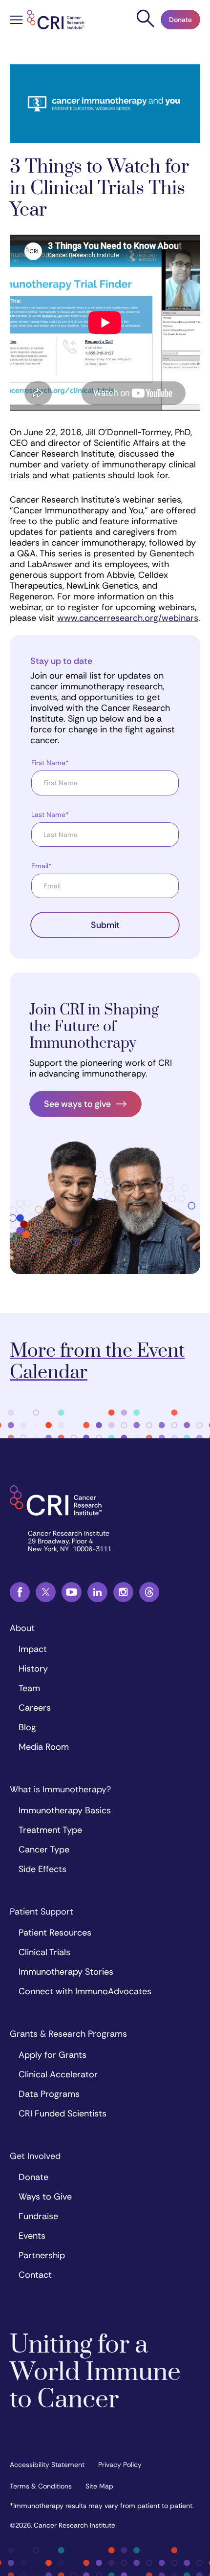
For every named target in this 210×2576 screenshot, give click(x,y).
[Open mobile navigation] (16, 21)
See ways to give (77, 1104)
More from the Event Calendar (97, 1362)
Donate (180, 20)
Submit (105, 925)
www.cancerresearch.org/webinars (128, 618)
